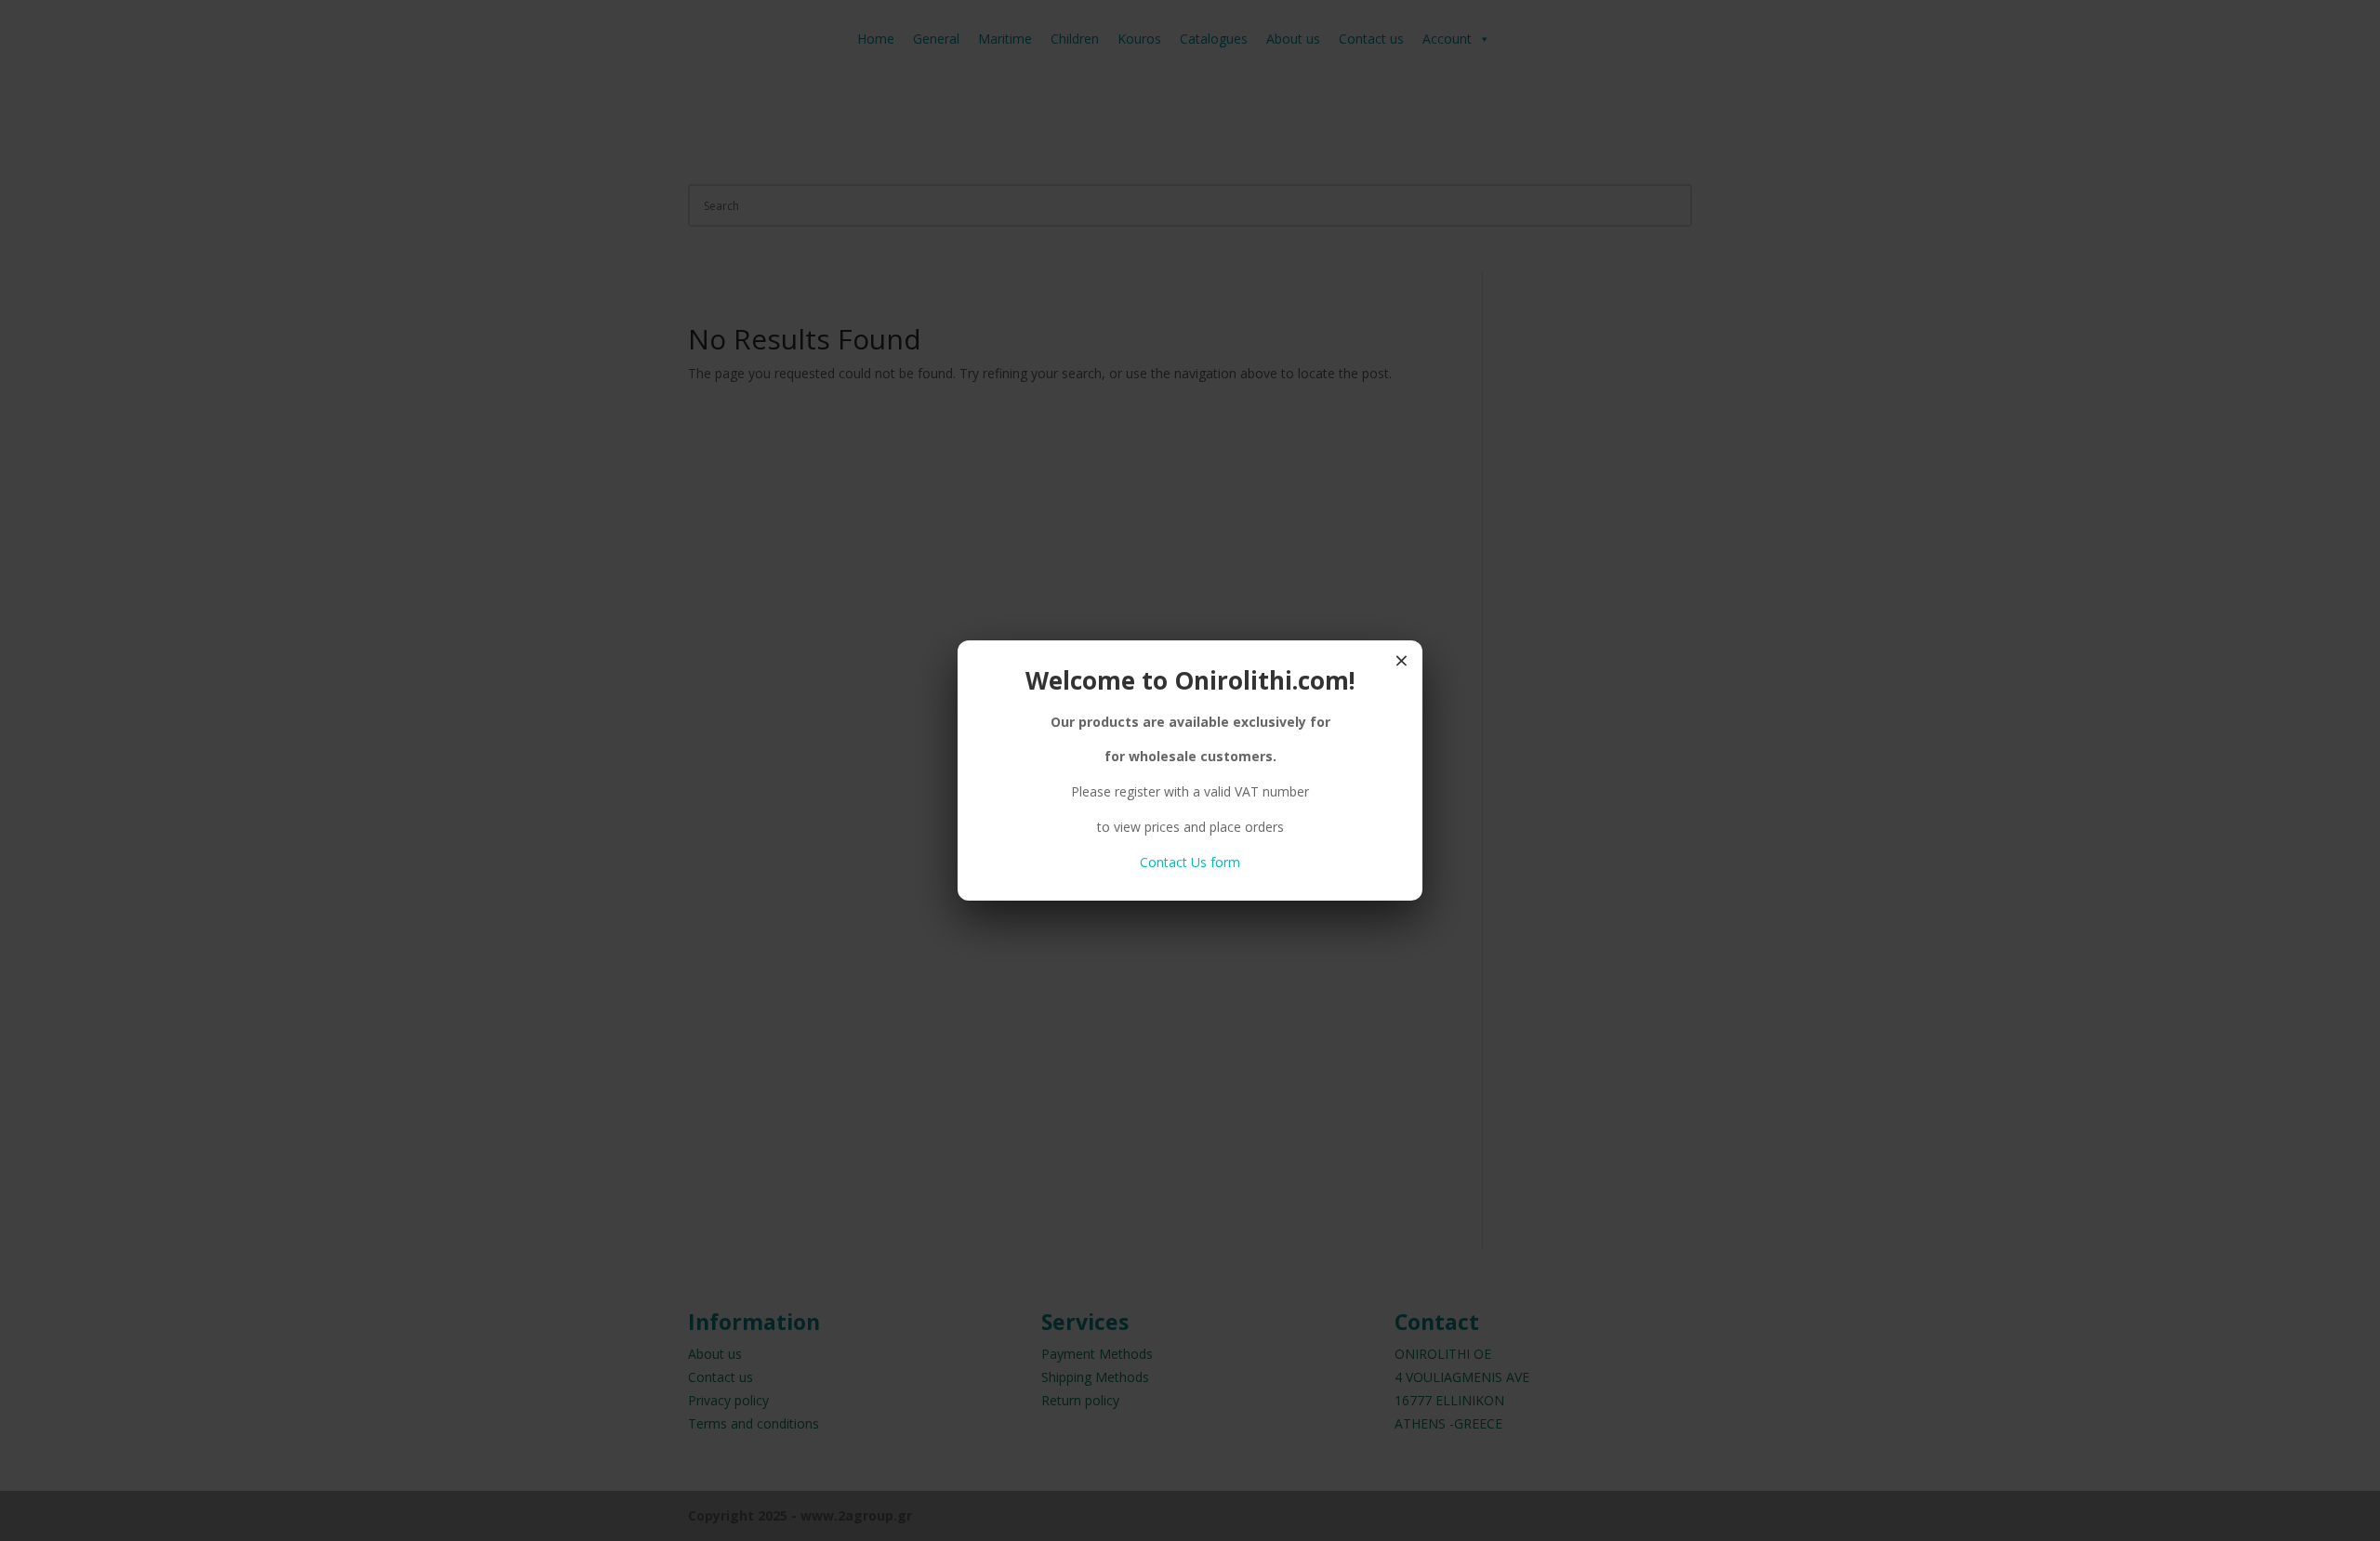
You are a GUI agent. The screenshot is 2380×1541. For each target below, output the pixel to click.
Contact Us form (1190, 862)
